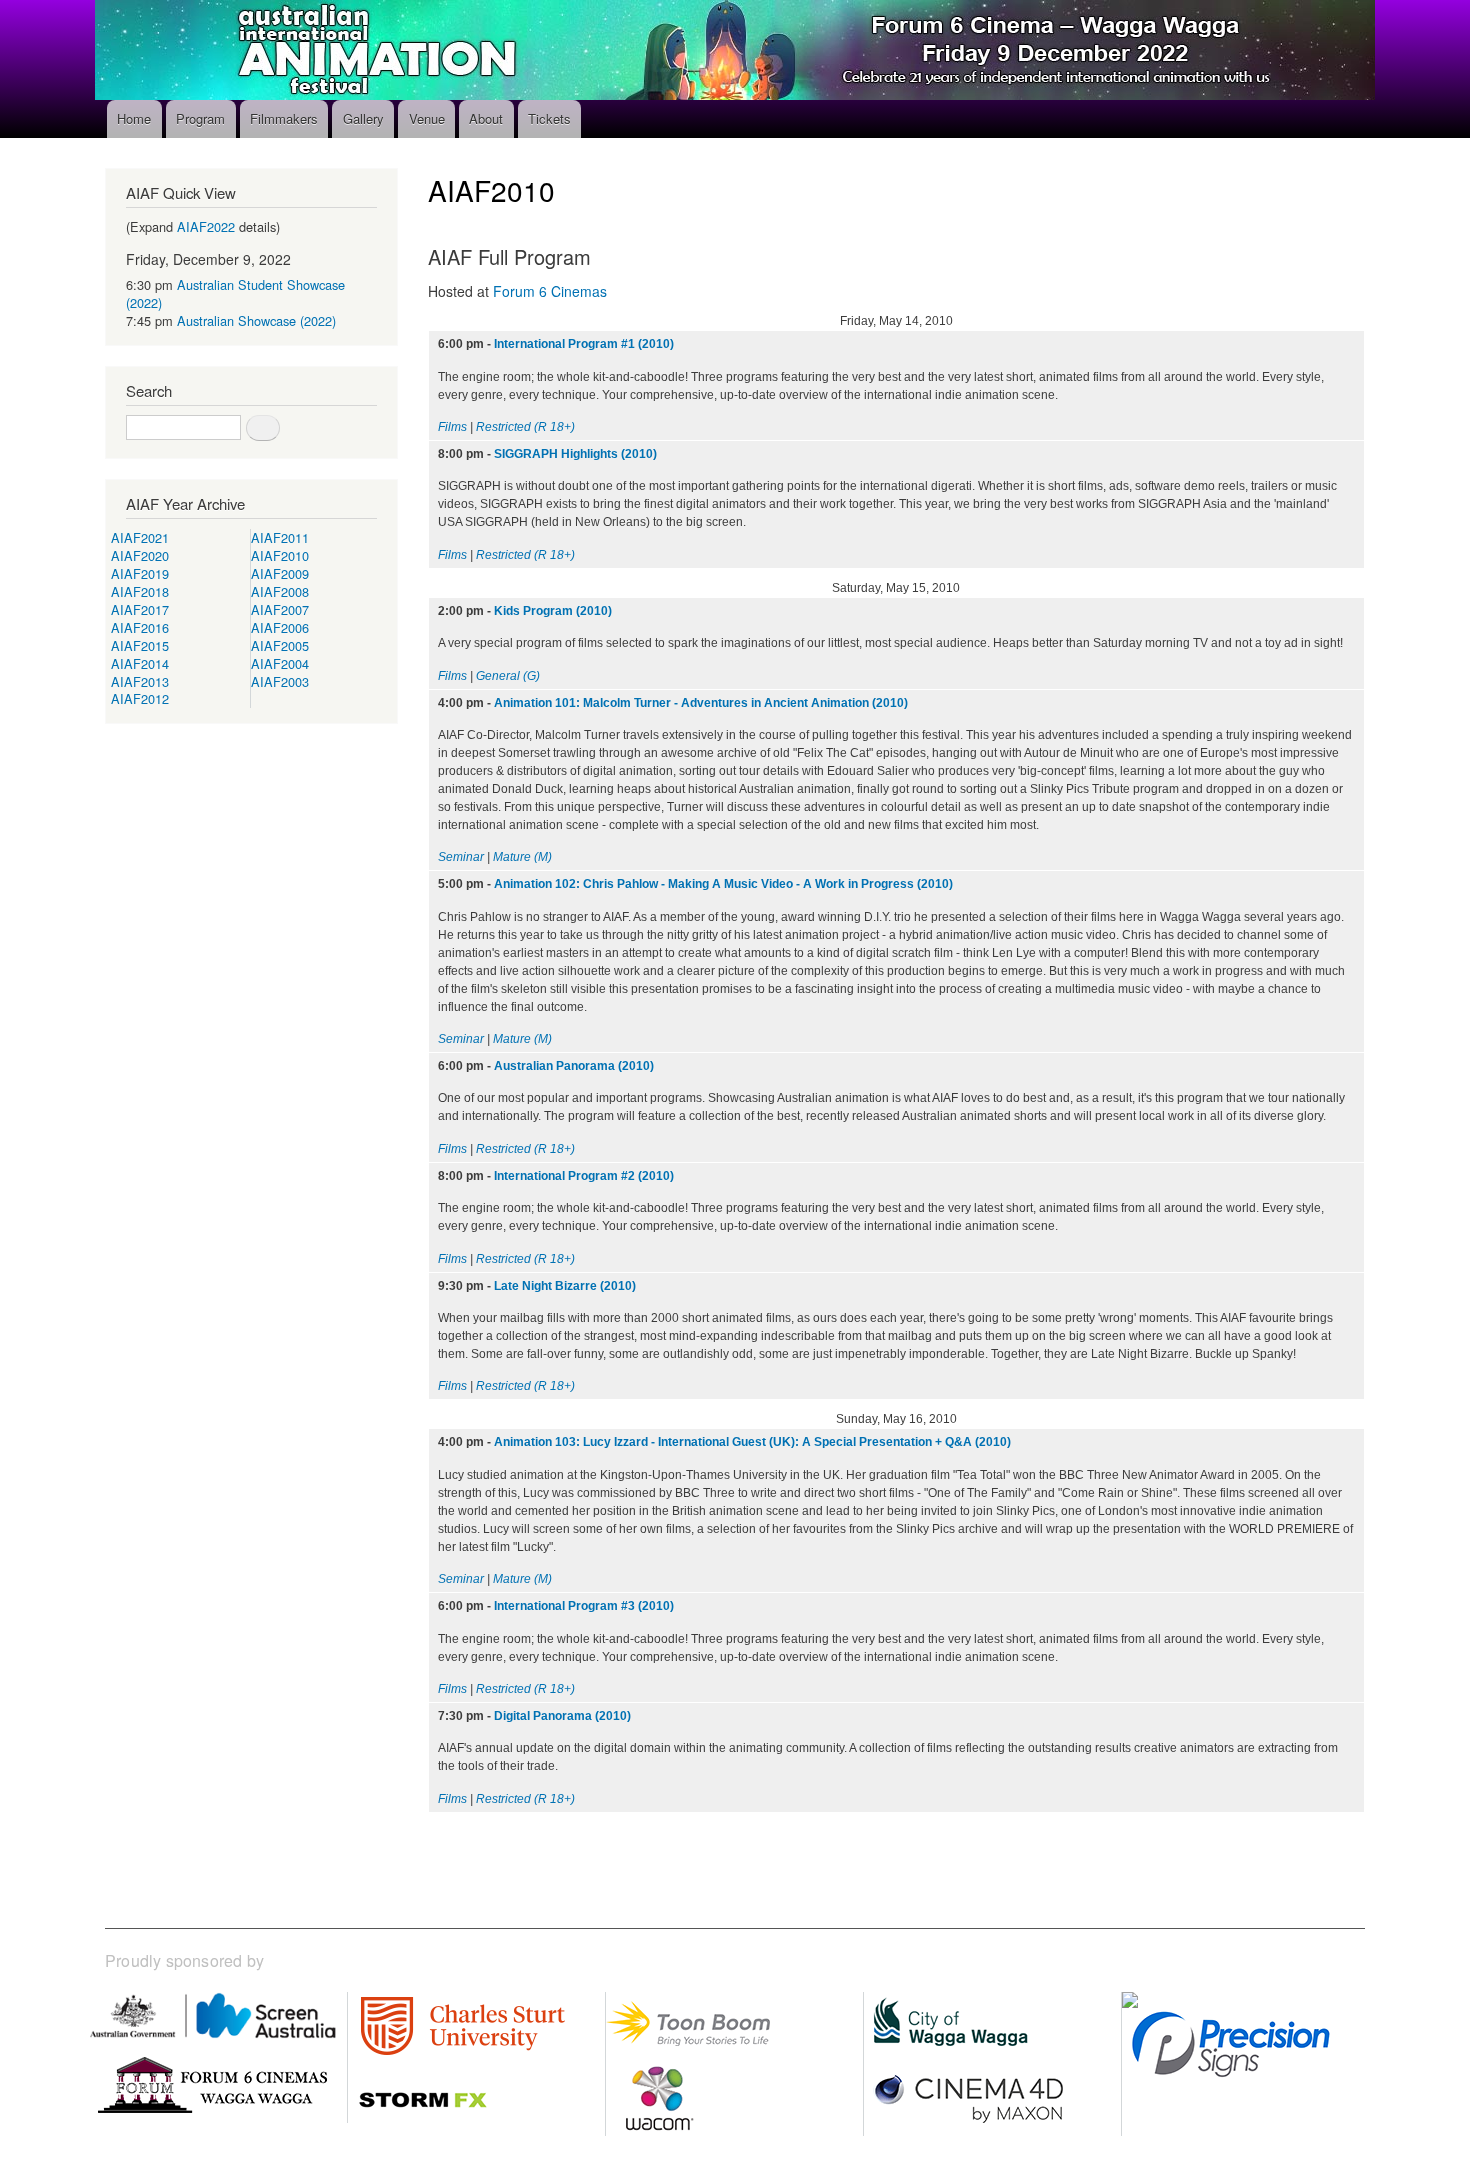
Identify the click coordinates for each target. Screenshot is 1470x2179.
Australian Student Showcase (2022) (235, 293)
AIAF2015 (140, 645)
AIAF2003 (280, 681)
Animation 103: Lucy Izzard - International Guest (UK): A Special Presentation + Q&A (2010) (752, 1442)
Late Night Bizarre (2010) (565, 1286)
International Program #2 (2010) (584, 1176)
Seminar (461, 857)
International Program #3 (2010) (584, 1606)
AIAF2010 (280, 555)
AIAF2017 (140, 609)
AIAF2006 (280, 627)
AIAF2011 (280, 537)
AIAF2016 (140, 627)
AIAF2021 (140, 537)
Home (134, 118)
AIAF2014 (140, 663)
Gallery (363, 118)
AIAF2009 (280, 573)
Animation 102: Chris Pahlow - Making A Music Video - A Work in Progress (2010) (723, 884)
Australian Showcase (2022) (256, 320)
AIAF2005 (280, 645)
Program (200, 118)
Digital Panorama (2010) (562, 1716)
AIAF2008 (280, 591)
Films (452, 427)
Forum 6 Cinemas (550, 291)
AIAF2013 (140, 681)
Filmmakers (284, 118)
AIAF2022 (206, 226)
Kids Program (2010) (553, 611)
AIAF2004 (280, 663)
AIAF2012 (140, 698)
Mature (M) (522, 857)
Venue (427, 118)
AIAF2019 (140, 573)
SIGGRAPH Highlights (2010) (575, 454)
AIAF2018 (140, 591)
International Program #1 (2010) (584, 344)
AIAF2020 (140, 555)
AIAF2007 (280, 609)
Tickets (549, 118)
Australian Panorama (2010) (574, 1066)
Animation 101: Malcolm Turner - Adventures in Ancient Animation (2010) (701, 703)
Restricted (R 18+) (525, 427)
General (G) (508, 676)
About (486, 118)
